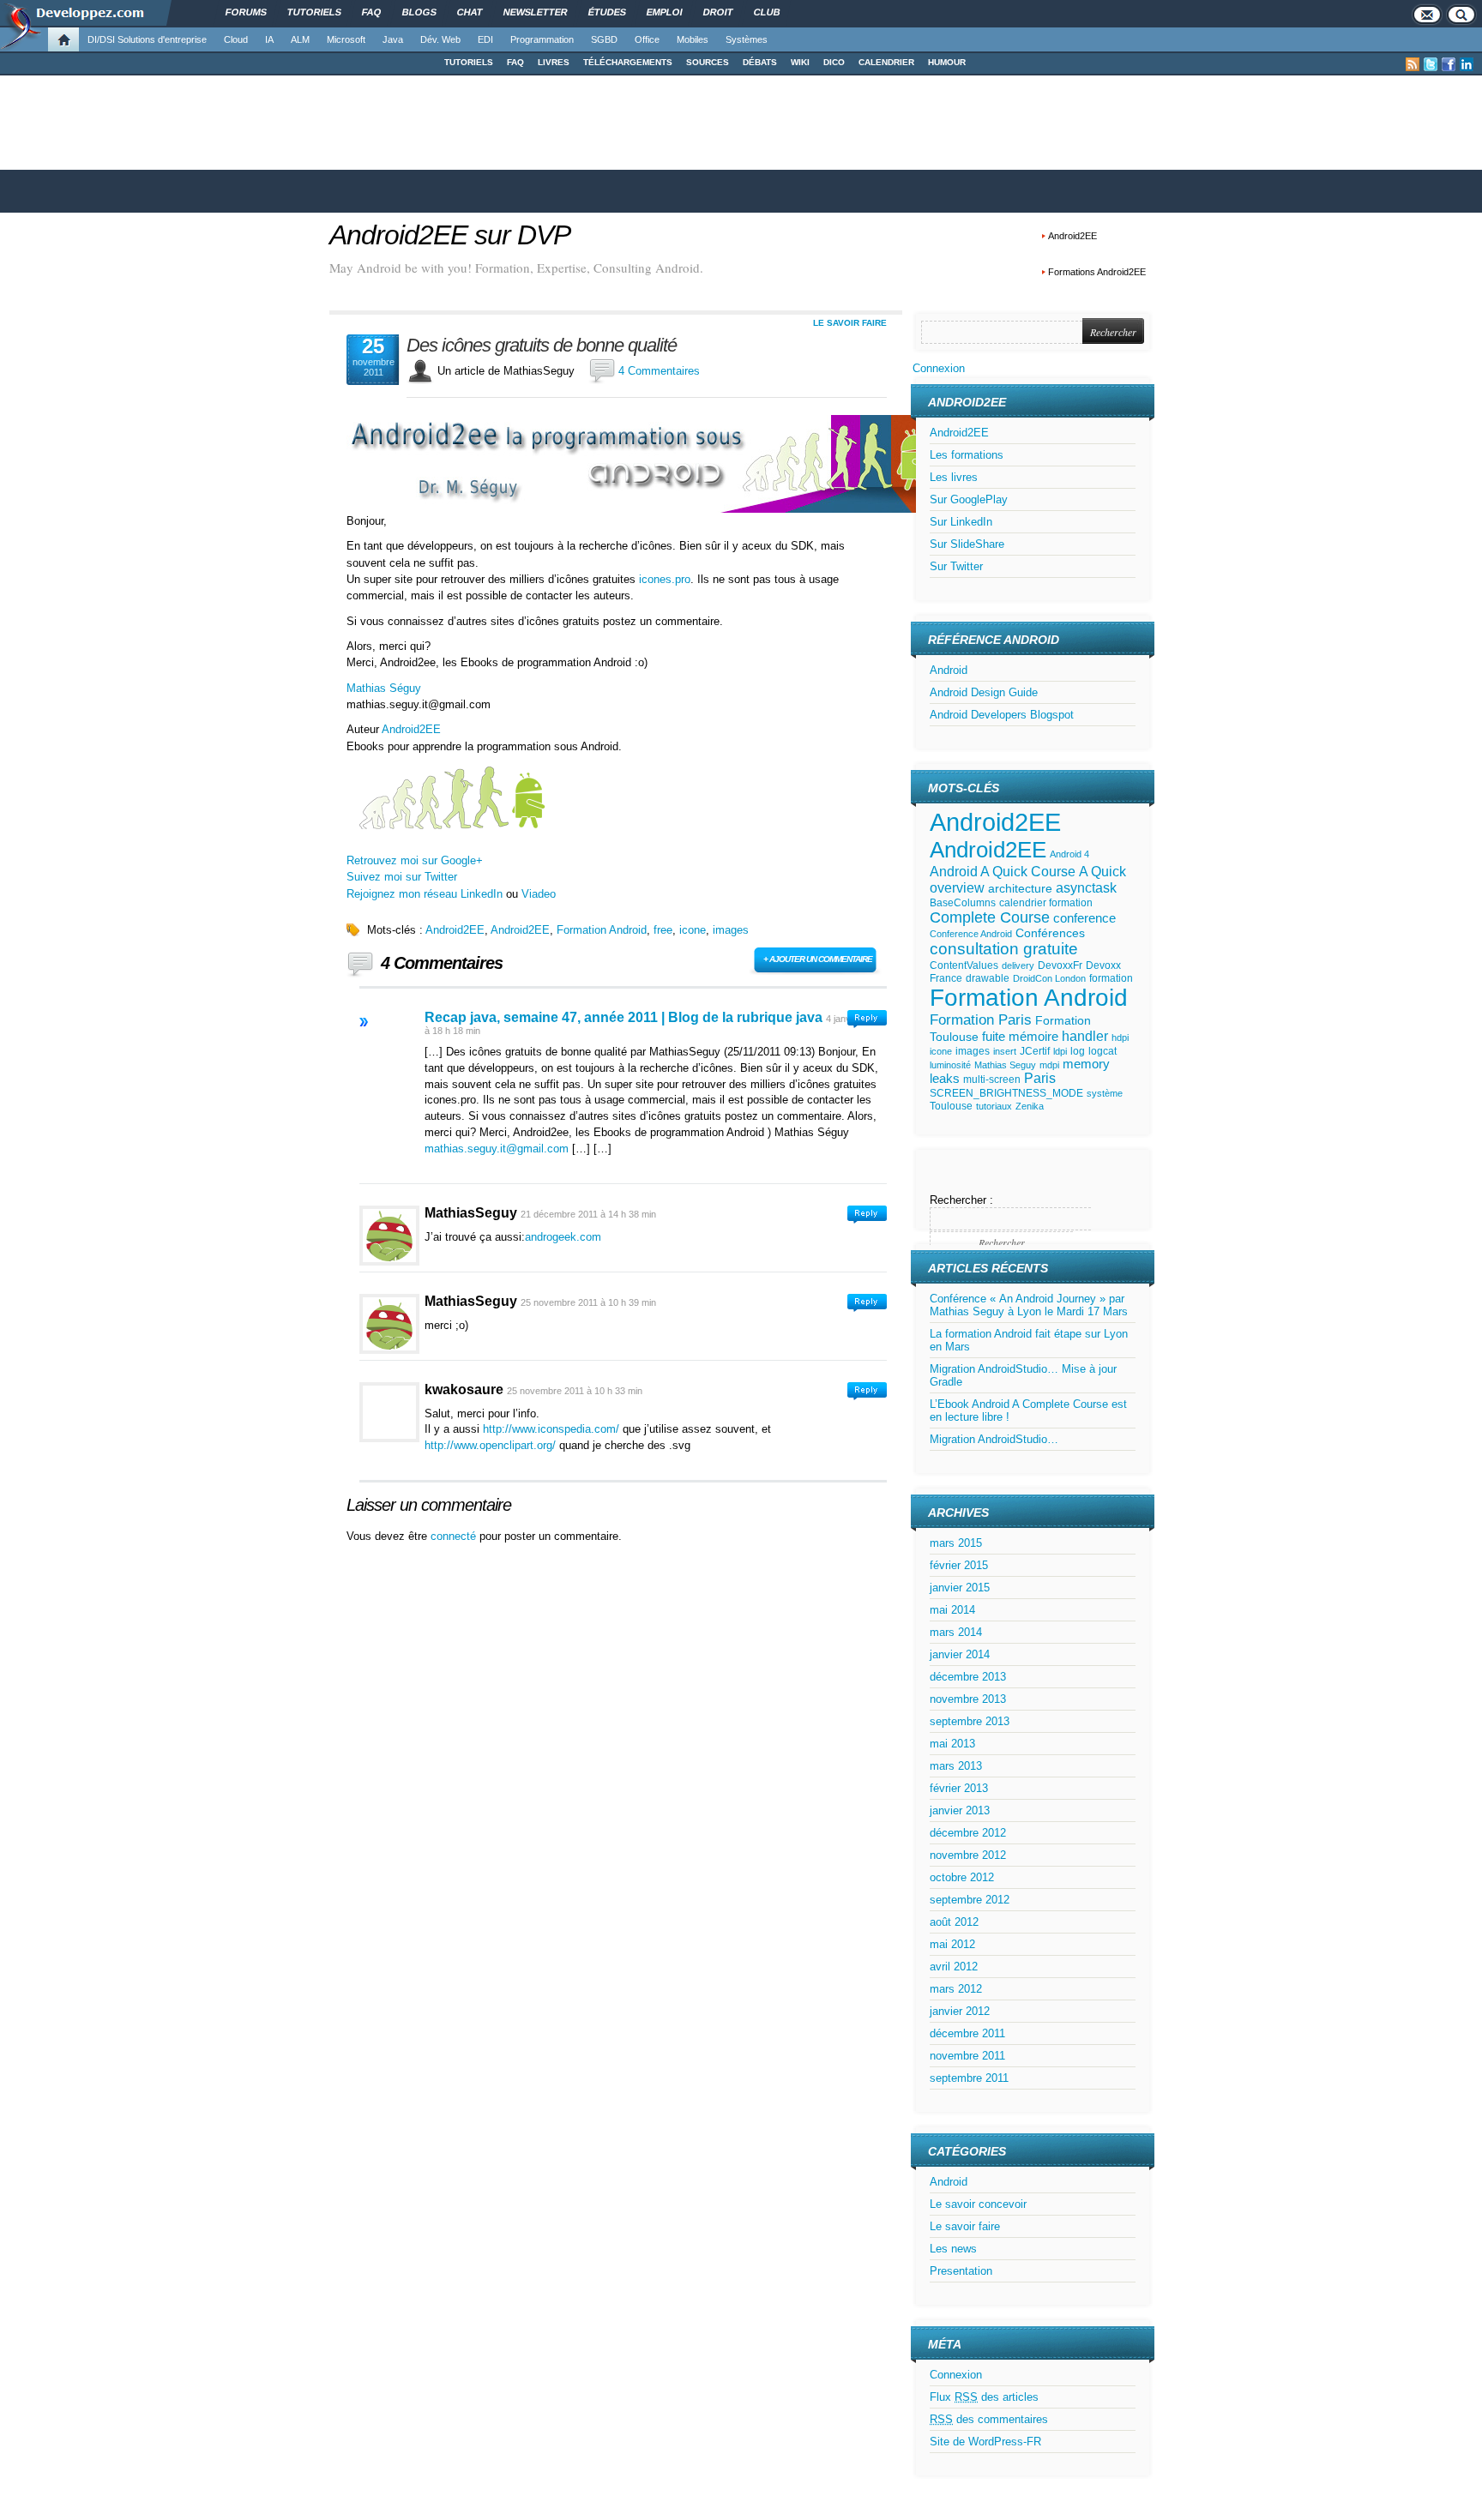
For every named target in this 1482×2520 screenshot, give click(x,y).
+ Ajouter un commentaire (818, 959)
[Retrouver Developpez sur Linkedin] (1467, 64)
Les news (953, 2249)
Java (393, 39)
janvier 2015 (960, 1588)
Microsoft (346, 39)
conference (1084, 918)
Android (949, 670)
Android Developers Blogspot (1002, 715)
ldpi (1060, 1051)
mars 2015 (956, 1543)
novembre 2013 (968, 1699)
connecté (455, 1536)
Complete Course (990, 917)
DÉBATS (760, 62)
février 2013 (959, 1788)
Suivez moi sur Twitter (402, 877)
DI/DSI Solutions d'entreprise (147, 39)
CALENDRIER (886, 62)
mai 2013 (952, 1744)
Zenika (1030, 1106)
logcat (1102, 1051)
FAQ (515, 62)
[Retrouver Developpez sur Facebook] (1449, 64)
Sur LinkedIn (961, 522)
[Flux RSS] (1413, 64)
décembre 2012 (968, 1833)
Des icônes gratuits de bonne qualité (542, 346)
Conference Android (971, 934)
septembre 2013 (970, 1721)
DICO (834, 62)
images (731, 930)
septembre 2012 (970, 1900)
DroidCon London (1049, 978)
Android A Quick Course (1003, 871)
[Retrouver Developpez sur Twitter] (1431, 64)
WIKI (800, 62)
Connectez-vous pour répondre (867, 1019)
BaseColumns (963, 903)
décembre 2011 (967, 2033)
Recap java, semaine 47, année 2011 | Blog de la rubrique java (624, 1017)
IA (269, 39)
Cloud (236, 39)
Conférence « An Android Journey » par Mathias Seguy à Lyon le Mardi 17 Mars (1029, 1305)
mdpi (1049, 1065)
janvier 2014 (960, 1654)
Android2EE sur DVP (450, 235)
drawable (988, 978)
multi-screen (992, 1080)
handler (1085, 1036)
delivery (1018, 965)
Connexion (939, 368)
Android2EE (1072, 236)
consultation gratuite (1004, 949)
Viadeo (539, 894)
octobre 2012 (962, 1877)
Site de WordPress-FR (985, 2442)
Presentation (961, 2271)
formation (1111, 978)
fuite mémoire (1020, 1037)
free (663, 930)
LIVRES (554, 62)
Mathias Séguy (384, 688)
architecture (1020, 889)
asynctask (1086, 888)
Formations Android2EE (1097, 272)
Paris (1040, 1078)
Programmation (542, 39)
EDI (485, 39)
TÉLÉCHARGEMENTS (628, 62)
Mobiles (693, 39)
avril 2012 (954, 1967)
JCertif (1035, 1051)
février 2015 (959, 1565)
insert (1005, 1051)
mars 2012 (956, 1989)
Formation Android (602, 930)
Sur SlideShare (967, 544)
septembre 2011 (969, 2078)
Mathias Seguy (1005, 1065)
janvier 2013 (960, 1810)
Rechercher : (961, 1200)
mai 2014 (952, 1610)
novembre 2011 (967, 2056)
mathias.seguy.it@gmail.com (497, 1149)
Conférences (1050, 933)
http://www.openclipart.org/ (490, 1445)
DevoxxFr (1060, 965)
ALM (300, 39)
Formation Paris (981, 1020)
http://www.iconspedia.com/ (551, 1429)
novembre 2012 (968, 1855)
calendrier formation (1046, 903)
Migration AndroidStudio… (994, 1439)
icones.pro (665, 579)
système (1105, 1093)
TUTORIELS (469, 62)
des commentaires (989, 2419)
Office (647, 39)
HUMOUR (947, 62)
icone (693, 930)
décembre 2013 (968, 1677)
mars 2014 (956, 1632)
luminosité (950, 1065)
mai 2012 (952, 1944)
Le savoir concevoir (978, 2204)
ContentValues (964, 965)
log (1078, 1051)
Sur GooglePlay (969, 499)
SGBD (604, 39)
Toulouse (951, 1106)
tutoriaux (994, 1106)
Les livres (954, 477)
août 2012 (954, 1922)
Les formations (967, 455)
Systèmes (747, 39)
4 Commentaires (659, 371)
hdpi (1120, 1037)
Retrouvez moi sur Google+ (415, 860)
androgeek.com (563, 1237)
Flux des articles (984, 2397)
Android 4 (1069, 854)
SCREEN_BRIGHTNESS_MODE (1006, 1093)
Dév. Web (440, 39)
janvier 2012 (960, 2011)
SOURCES (708, 62)
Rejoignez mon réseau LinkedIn (425, 894)
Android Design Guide (984, 692)
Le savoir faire (850, 323)
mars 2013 (956, 1766)
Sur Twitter (956, 566)
